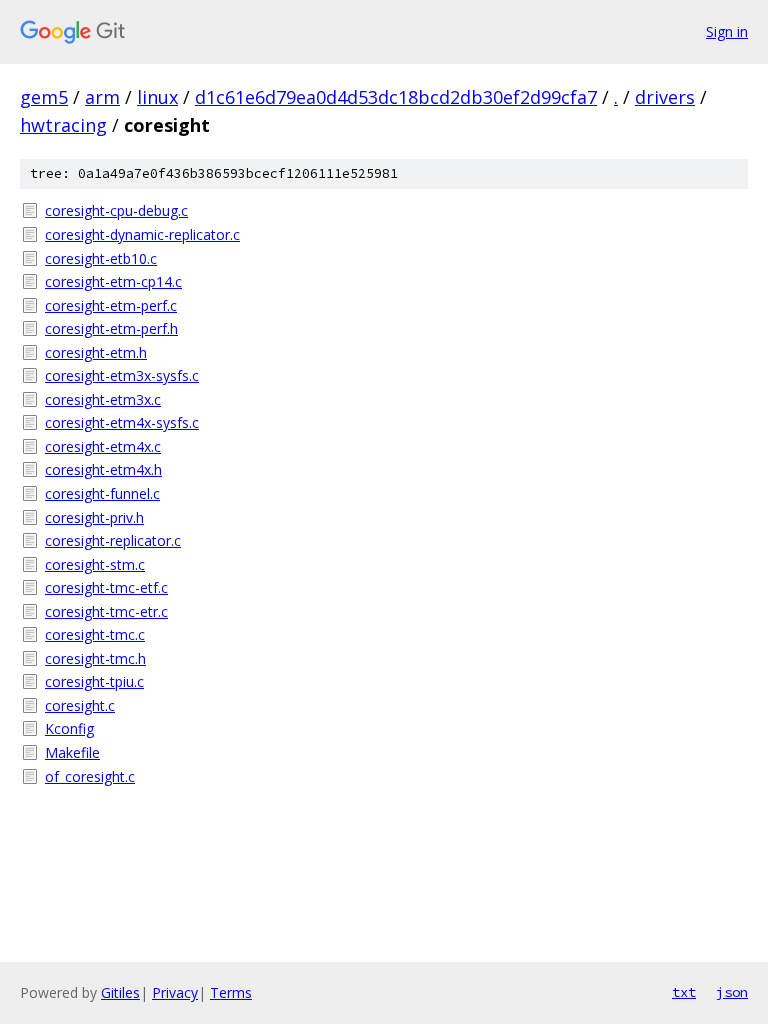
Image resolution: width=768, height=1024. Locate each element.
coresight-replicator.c (113, 540)
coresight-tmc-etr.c (106, 611)
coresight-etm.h (96, 352)
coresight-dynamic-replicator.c (142, 234)
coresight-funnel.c (102, 493)
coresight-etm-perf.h (111, 328)
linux (157, 97)
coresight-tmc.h (95, 658)
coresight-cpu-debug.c (116, 210)
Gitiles (120, 992)
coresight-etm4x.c (103, 446)
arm (102, 97)
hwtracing (63, 125)
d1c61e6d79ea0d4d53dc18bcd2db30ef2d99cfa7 (396, 97)
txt (684, 992)
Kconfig (69, 728)
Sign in (727, 31)
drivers (665, 97)
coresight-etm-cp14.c (113, 281)
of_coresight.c (90, 776)
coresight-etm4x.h (103, 469)
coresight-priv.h (94, 517)
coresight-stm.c (95, 564)
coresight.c (80, 705)
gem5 (44, 97)
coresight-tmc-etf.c (106, 587)
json (732, 992)
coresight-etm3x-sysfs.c (122, 375)
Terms (231, 992)
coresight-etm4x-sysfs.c (122, 422)
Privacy (175, 992)
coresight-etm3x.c (103, 399)
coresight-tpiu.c (94, 681)
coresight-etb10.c (101, 258)
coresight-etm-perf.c (111, 305)
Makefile (72, 752)
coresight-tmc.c (95, 634)
